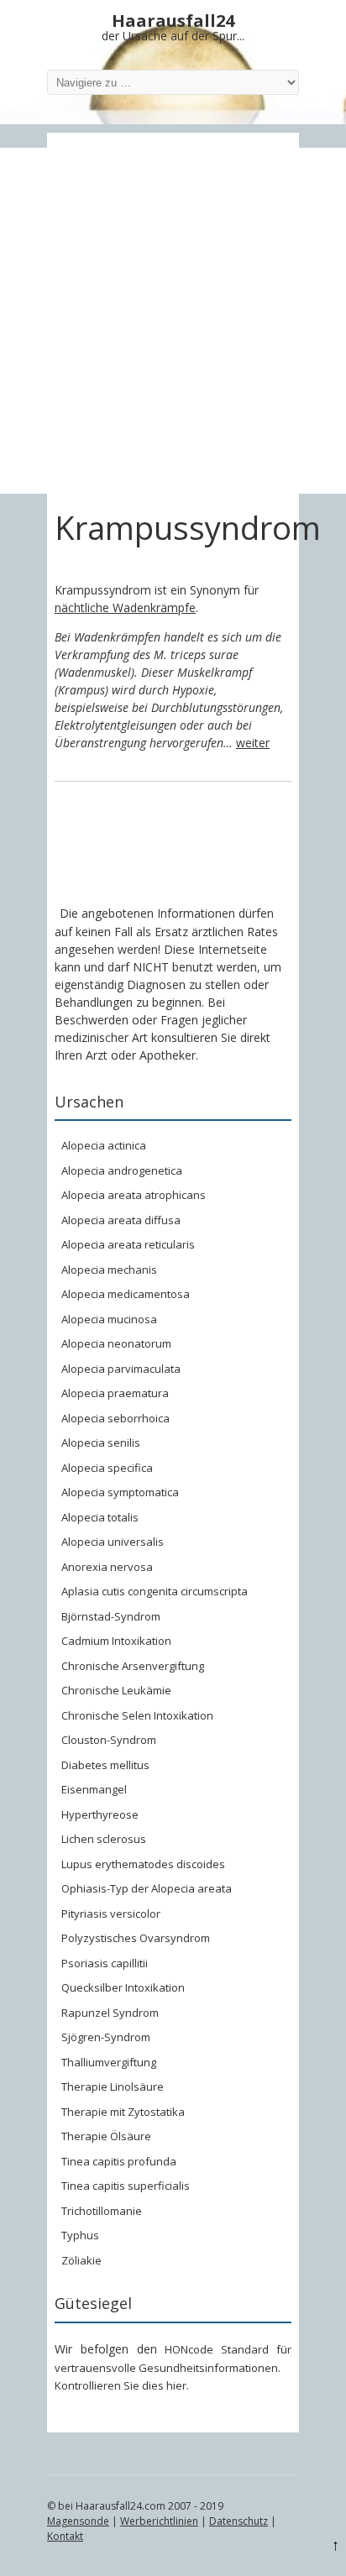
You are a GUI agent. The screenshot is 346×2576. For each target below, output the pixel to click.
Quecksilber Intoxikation (123, 1987)
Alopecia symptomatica (120, 1492)
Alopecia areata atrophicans (134, 1195)
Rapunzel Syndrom (110, 2013)
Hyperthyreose (100, 1814)
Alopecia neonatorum (116, 1343)
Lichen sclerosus (104, 1839)
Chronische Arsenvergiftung (133, 1666)
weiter (253, 743)
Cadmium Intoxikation (116, 1641)
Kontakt (65, 2536)
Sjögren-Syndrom (106, 2037)
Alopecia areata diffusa (121, 1220)
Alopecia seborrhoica (115, 1418)
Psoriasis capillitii (105, 1963)
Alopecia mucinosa (109, 1319)
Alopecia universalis (113, 1542)
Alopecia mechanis (109, 1270)
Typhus (80, 2235)
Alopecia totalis (100, 1517)
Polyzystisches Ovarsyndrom (136, 1938)
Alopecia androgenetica (122, 1170)
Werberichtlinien (159, 2521)
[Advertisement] (173, 321)
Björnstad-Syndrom (111, 1616)
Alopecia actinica (104, 1145)
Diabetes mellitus (105, 1765)
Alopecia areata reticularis (128, 1244)
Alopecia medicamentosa (126, 1294)
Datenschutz (239, 2521)
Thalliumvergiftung (109, 2062)
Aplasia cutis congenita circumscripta (155, 1591)
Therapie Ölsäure (106, 2136)
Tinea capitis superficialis (126, 2186)
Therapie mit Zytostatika (123, 2112)
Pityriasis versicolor (111, 1914)
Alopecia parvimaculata (121, 1369)
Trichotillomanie (102, 2211)
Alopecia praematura (115, 1393)
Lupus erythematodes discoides (143, 1864)
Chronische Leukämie (116, 1690)
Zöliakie (81, 2260)
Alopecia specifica (107, 1468)
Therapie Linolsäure (113, 2086)
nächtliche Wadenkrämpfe (125, 607)
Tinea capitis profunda (119, 2161)
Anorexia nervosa (107, 1567)
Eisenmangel (94, 1789)
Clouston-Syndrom (109, 1740)
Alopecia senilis (101, 1442)
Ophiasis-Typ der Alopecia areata (147, 1888)
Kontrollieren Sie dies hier (121, 2385)
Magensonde (78, 2521)
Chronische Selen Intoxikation (137, 1715)
